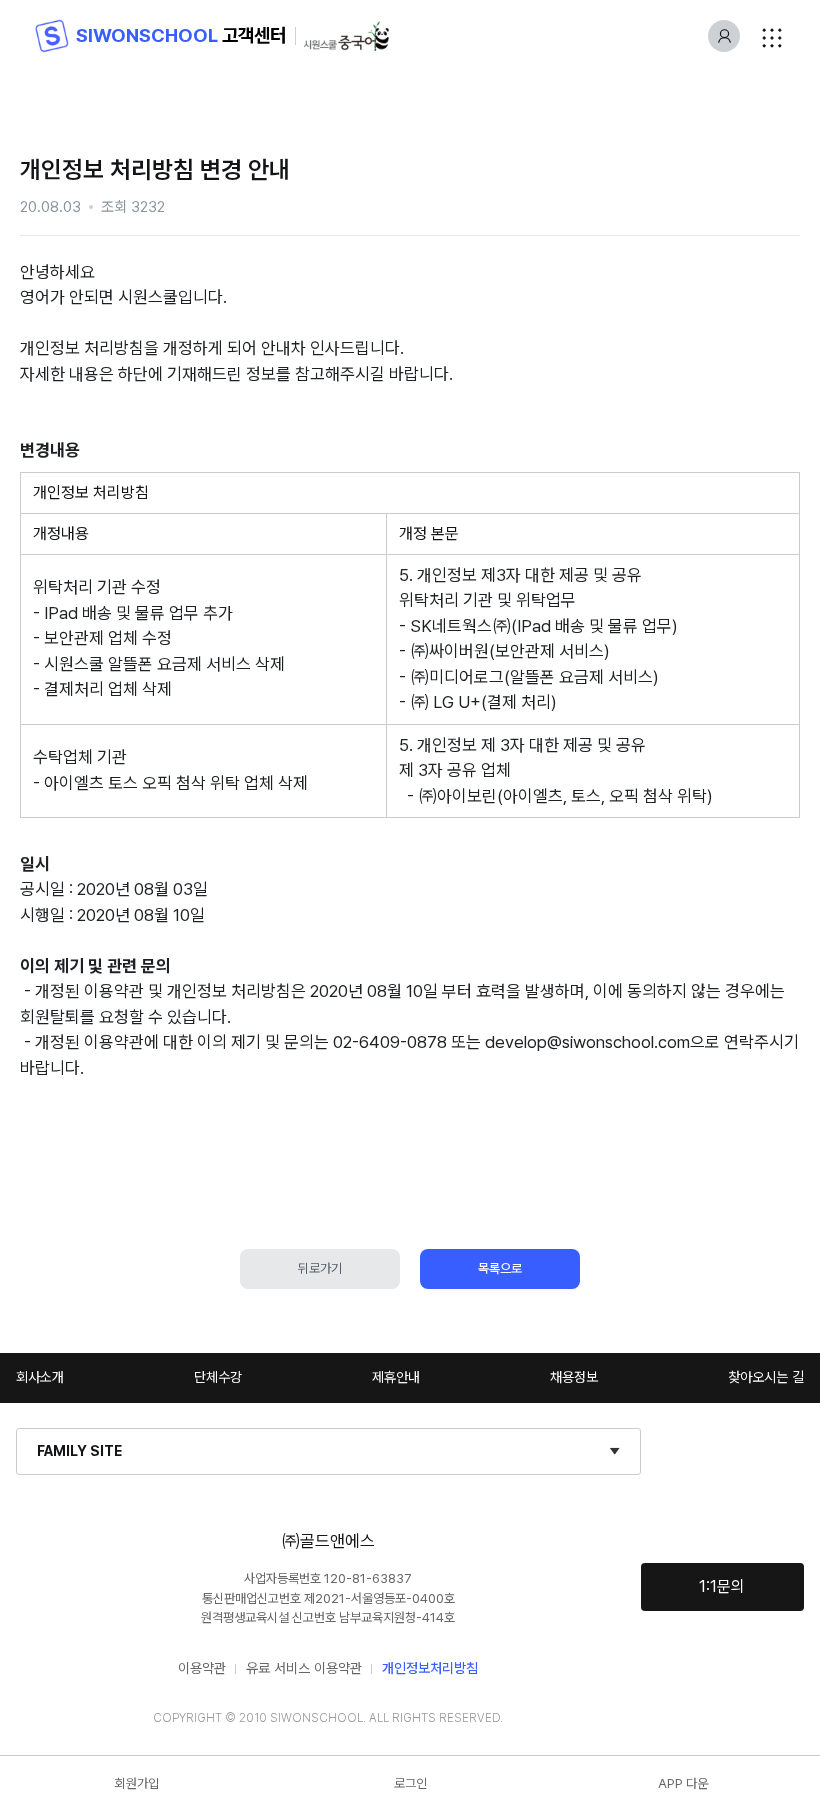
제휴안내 (396, 1377)
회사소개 (40, 1377)
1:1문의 (722, 1586)
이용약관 (202, 1668)
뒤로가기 (320, 1268)
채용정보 (574, 1377)
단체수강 (218, 1377)
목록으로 (500, 1268)
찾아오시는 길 (766, 1377)
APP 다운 (683, 1783)
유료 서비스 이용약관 (304, 1668)
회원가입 (137, 1783)
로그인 (410, 1783)
